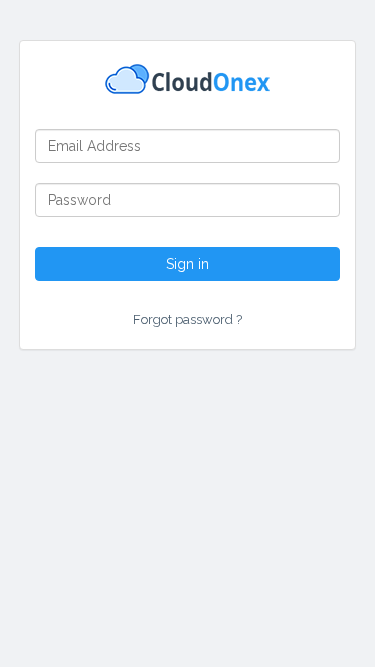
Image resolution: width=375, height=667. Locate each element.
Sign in (187, 264)
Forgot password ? (187, 319)
